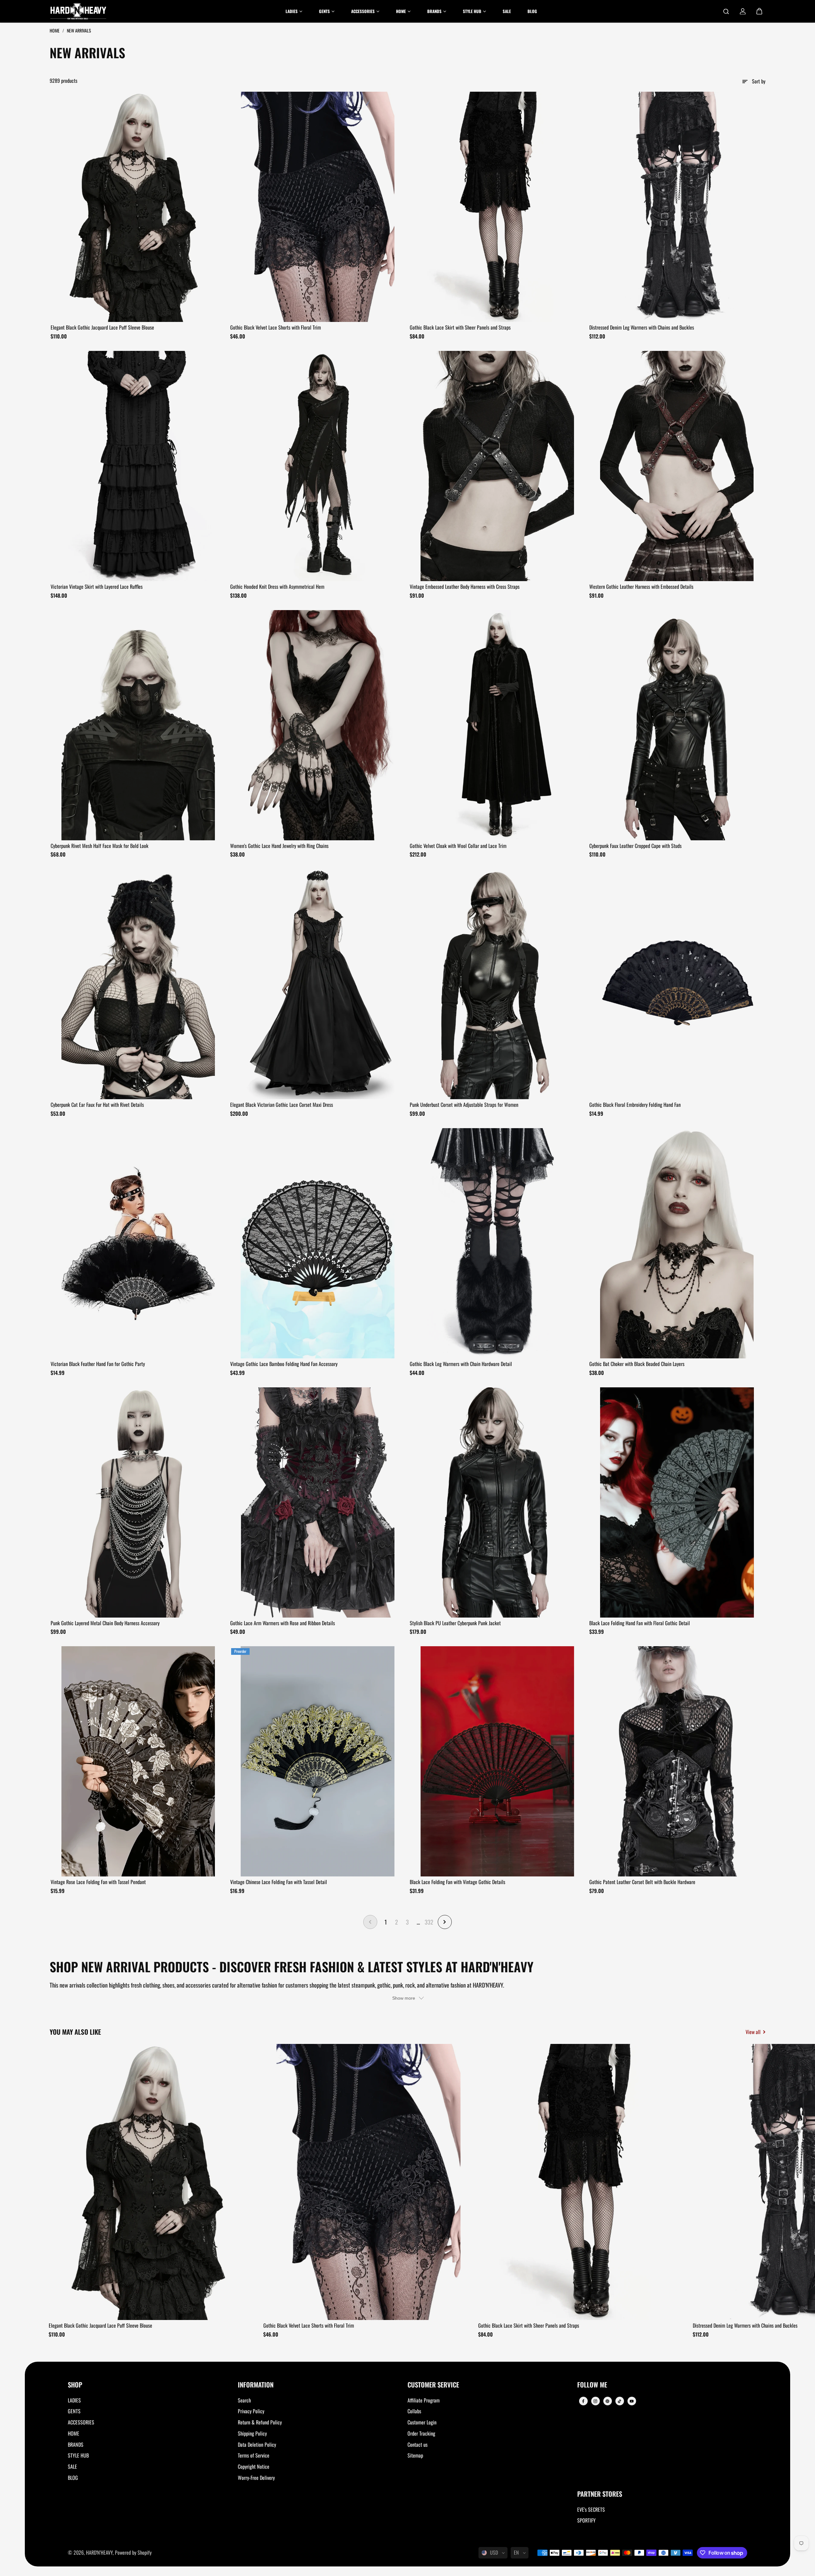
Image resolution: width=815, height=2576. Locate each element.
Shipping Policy (252, 2433)
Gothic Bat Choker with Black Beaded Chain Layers (637, 1364)
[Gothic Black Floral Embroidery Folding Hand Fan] (677, 984)
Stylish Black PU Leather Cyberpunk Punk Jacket (455, 1623)
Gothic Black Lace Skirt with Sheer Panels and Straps (460, 327)
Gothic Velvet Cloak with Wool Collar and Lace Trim (458, 846)
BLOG (73, 2478)
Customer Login (422, 2422)
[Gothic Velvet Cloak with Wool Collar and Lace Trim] (497, 725)
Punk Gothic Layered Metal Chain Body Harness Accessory (105, 1623)
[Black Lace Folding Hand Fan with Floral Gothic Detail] (677, 1502)
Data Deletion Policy (257, 2444)
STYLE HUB (78, 2455)
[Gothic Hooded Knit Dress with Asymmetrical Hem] (318, 466)
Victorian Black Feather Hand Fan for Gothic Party (98, 1364)
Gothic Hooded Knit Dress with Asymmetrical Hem (277, 587)
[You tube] (632, 2401)
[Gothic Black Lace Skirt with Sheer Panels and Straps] (497, 207)
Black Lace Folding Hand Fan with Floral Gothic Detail (640, 1623)
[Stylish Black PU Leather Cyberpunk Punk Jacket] (497, 1502)
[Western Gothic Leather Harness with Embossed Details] (677, 466)
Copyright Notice (254, 2466)
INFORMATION (256, 2385)
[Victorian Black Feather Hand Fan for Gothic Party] (138, 1243)
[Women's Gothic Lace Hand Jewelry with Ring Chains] (318, 725)
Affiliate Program (424, 2400)
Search (244, 2400)
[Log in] (743, 11)
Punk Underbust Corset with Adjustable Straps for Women (464, 1105)
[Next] (755, 2184)
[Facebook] (583, 2401)
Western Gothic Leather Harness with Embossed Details (641, 587)
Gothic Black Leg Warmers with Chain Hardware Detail (461, 1364)
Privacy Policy (251, 2411)
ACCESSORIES (81, 2422)
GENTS (74, 2411)
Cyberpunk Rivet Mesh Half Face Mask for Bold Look (99, 846)
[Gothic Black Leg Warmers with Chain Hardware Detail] (497, 1243)
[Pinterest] (607, 2401)
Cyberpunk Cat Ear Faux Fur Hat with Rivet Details (97, 1105)
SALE (72, 2466)
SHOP (75, 2385)
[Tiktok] (620, 2401)
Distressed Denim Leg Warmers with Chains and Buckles (642, 327)
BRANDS (76, 2444)
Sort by (759, 81)
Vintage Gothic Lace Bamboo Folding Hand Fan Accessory (284, 1364)
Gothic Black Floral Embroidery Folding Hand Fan (635, 1105)
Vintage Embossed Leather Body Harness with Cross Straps (465, 587)
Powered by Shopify (133, 2552)
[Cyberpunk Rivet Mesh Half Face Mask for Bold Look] (138, 725)
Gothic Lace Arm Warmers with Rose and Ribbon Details (283, 1623)
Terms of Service (254, 2455)
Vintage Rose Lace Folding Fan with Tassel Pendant (98, 1882)
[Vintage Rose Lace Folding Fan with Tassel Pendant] (138, 1761)
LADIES (74, 2400)
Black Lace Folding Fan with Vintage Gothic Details (457, 1882)
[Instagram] (595, 2401)
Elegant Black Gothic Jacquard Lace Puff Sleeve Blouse (102, 327)
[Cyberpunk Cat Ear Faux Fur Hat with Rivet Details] (138, 984)
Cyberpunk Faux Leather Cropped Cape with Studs (635, 846)
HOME (74, 2433)
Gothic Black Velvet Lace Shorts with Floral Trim (276, 327)
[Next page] (445, 1922)
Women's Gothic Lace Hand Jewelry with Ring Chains (279, 846)
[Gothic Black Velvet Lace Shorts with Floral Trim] (318, 207)
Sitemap (415, 2455)
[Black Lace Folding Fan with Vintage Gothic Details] (497, 1761)
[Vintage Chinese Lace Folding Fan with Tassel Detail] (318, 1761)
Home (55, 30)
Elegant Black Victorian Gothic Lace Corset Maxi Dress (282, 1105)
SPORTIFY (586, 2520)
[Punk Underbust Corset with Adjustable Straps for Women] (497, 984)
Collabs (414, 2411)
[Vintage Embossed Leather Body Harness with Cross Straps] (497, 466)
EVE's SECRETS (591, 2509)
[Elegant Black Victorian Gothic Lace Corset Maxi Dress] (318, 984)
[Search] (726, 11)
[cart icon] (759, 11)
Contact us (418, 2444)
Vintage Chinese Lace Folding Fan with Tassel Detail (279, 1882)
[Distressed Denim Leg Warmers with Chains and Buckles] (677, 207)
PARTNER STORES (600, 2494)
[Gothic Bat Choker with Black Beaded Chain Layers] (677, 1243)
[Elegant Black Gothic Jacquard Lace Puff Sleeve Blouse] (138, 207)
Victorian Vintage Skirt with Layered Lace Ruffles (97, 587)
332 (429, 1922)
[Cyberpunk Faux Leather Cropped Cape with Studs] (677, 725)
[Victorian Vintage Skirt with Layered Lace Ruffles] (138, 466)
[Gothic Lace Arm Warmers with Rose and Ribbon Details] (318, 1502)
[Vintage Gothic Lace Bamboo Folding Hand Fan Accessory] (318, 1243)
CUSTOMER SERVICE (433, 2385)
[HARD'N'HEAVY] (78, 11)
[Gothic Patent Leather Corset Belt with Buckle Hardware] (677, 1761)
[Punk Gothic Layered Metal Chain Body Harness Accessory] (138, 1502)
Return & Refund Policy (260, 2422)
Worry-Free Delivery (256, 2478)
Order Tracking (421, 2433)
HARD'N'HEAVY (99, 2552)
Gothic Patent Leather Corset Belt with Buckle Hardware (642, 1882)
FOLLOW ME (592, 2385)
